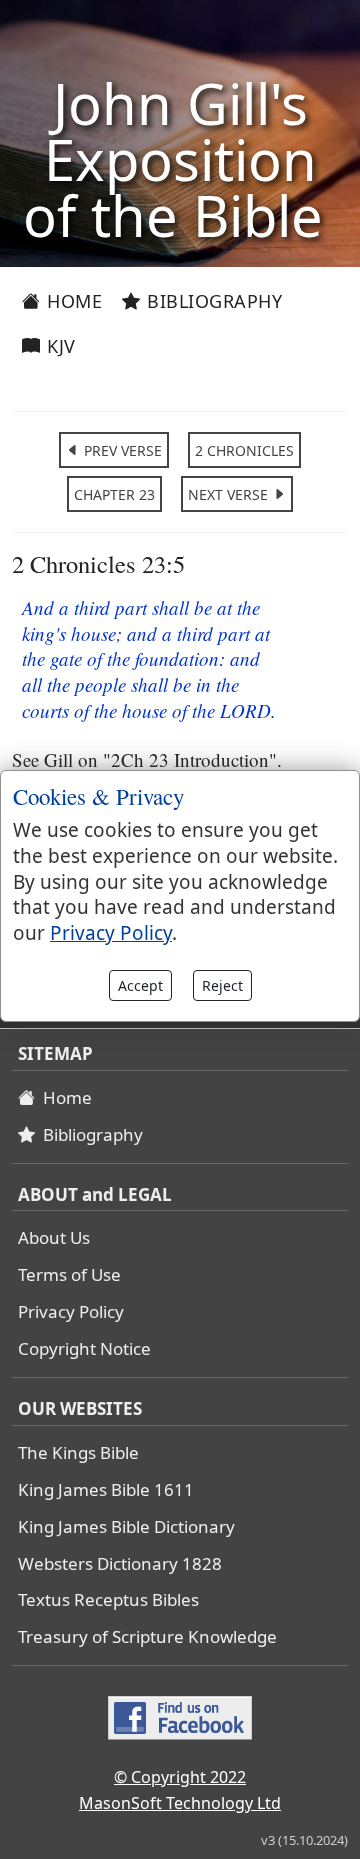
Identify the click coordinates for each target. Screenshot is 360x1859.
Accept (140, 985)
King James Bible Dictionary (126, 1526)
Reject (222, 985)
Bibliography (212, 301)
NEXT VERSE (230, 494)
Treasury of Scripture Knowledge (147, 1636)
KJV (59, 346)
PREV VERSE (121, 450)
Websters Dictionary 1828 (120, 1563)
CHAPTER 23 (114, 494)
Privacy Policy (71, 1311)
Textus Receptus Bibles (108, 1599)
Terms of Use (69, 1274)
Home (72, 301)
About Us (54, 1237)
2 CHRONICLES (244, 450)
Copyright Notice (84, 1348)
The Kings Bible (78, 1452)
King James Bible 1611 (106, 1489)
